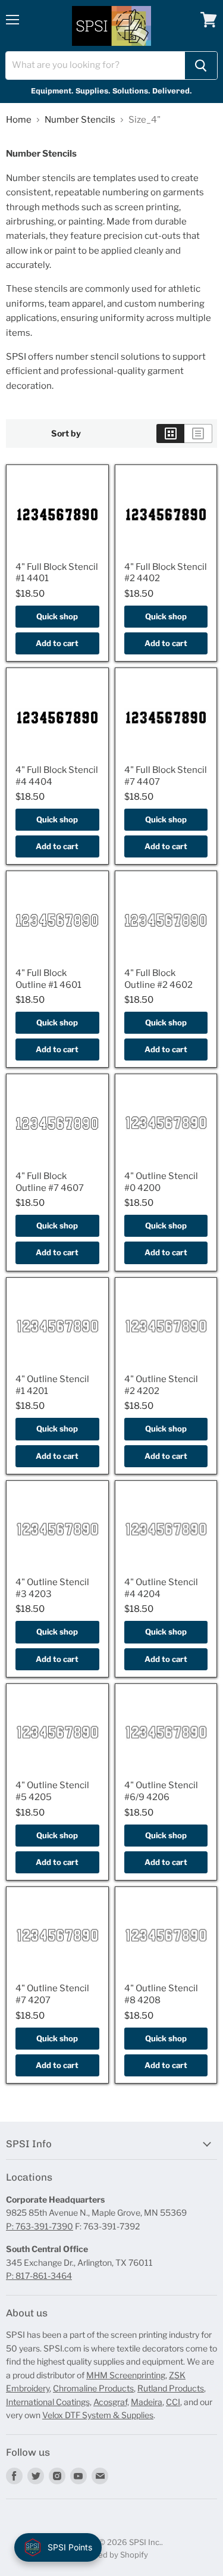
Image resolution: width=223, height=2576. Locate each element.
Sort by (66, 434)
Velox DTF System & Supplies (98, 2415)
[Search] (201, 66)
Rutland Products (171, 2388)
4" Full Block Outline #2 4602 (158, 979)
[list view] (198, 434)
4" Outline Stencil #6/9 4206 (161, 1791)
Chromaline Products (93, 2388)
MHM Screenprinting (126, 2375)
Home (19, 120)
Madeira (147, 2402)
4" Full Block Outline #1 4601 (48, 979)
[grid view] (170, 434)
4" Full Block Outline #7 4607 (50, 1182)
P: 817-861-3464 (39, 2276)
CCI (173, 2402)
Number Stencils (80, 120)
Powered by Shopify (111, 2555)
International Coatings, (49, 2402)
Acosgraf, (111, 2402)
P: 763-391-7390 (40, 2226)
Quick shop (57, 616)
